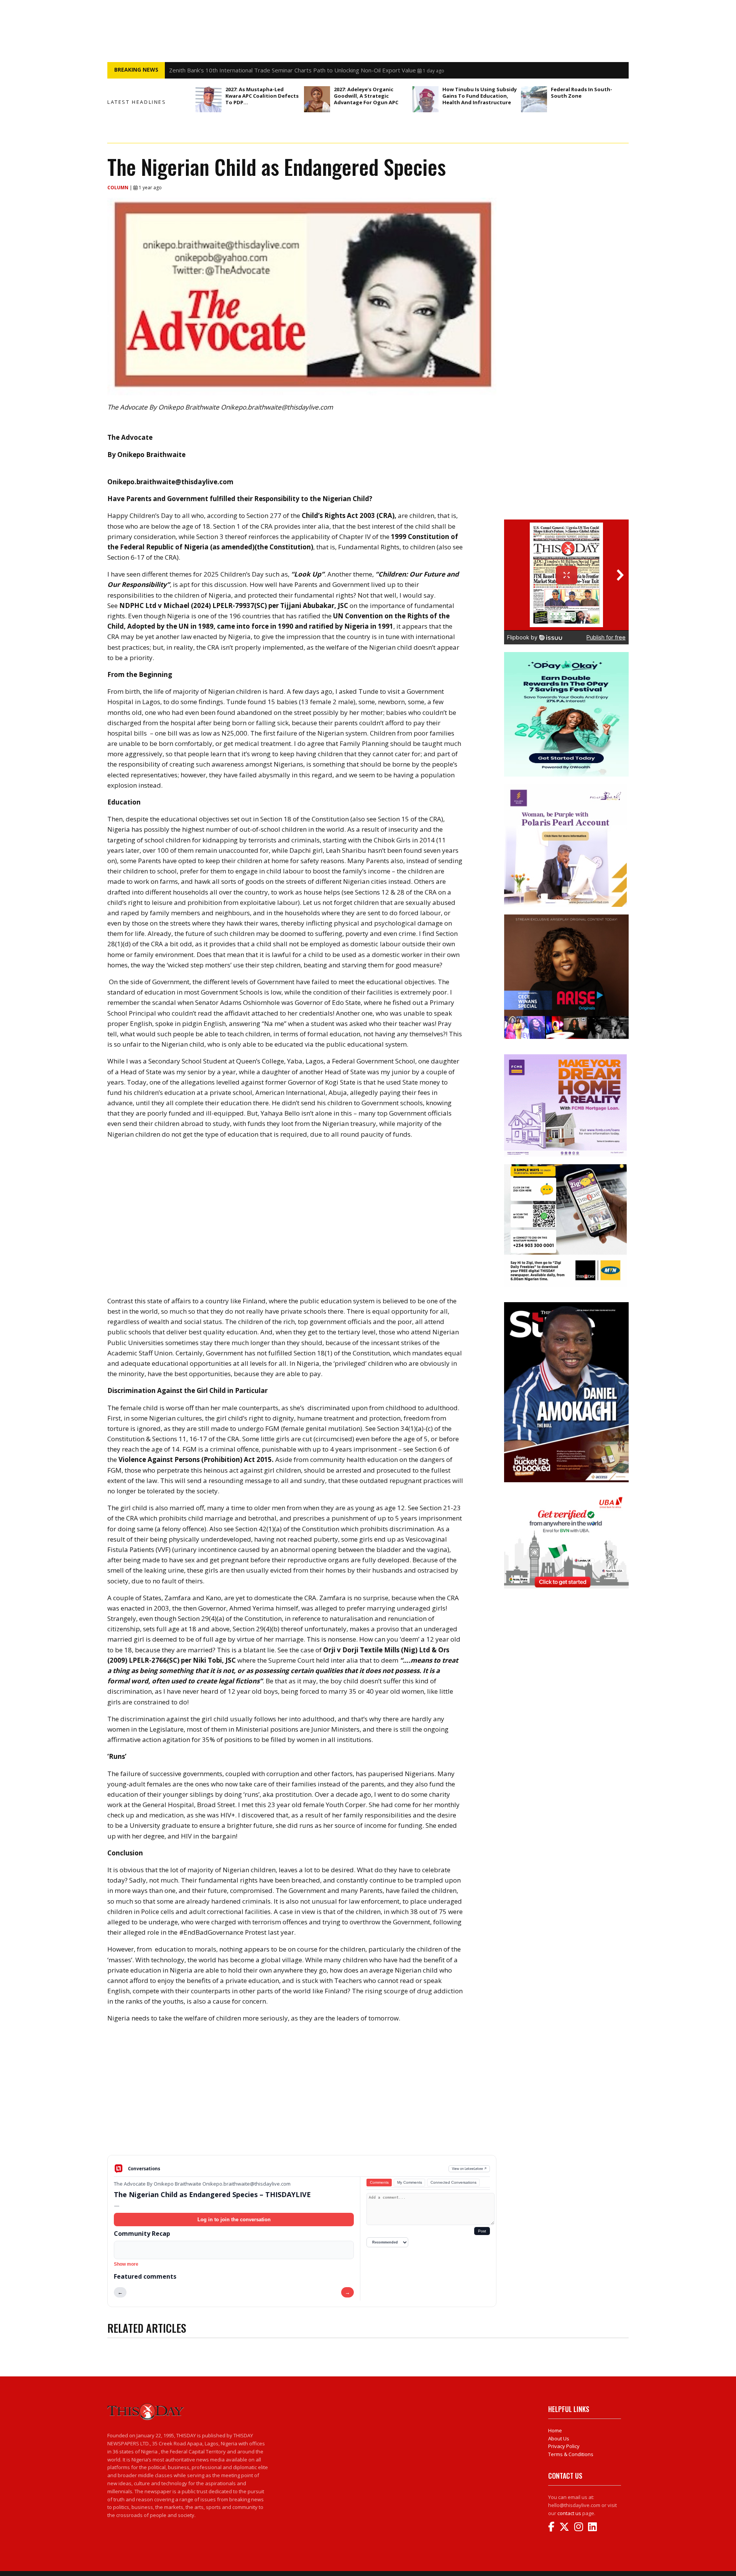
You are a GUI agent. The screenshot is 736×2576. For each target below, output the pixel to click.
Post (482, 2231)
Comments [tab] (379, 2182)
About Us (559, 2438)
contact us (569, 2513)
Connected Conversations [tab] (453, 2182)
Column (118, 188)
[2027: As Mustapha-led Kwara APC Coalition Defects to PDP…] (209, 99)
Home (555, 2430)
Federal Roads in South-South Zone (582, 93)
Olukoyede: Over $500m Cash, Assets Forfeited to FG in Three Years (260, 70)
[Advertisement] (302, 2095)
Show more (126, 2264)
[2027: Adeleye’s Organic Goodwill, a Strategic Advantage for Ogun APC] (317, 99)
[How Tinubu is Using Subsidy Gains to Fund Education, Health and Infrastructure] (426, 99)
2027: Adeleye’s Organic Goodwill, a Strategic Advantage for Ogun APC (366, 96)
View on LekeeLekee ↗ (469, 2169)
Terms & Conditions (571, 2454)
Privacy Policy (564, 2446)
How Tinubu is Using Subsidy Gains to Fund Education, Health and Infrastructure (480, 96)
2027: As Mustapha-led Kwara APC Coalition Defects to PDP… (262, 96)
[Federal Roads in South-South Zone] (534, 99)
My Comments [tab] (410, 2182)
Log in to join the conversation (234, 2220)
